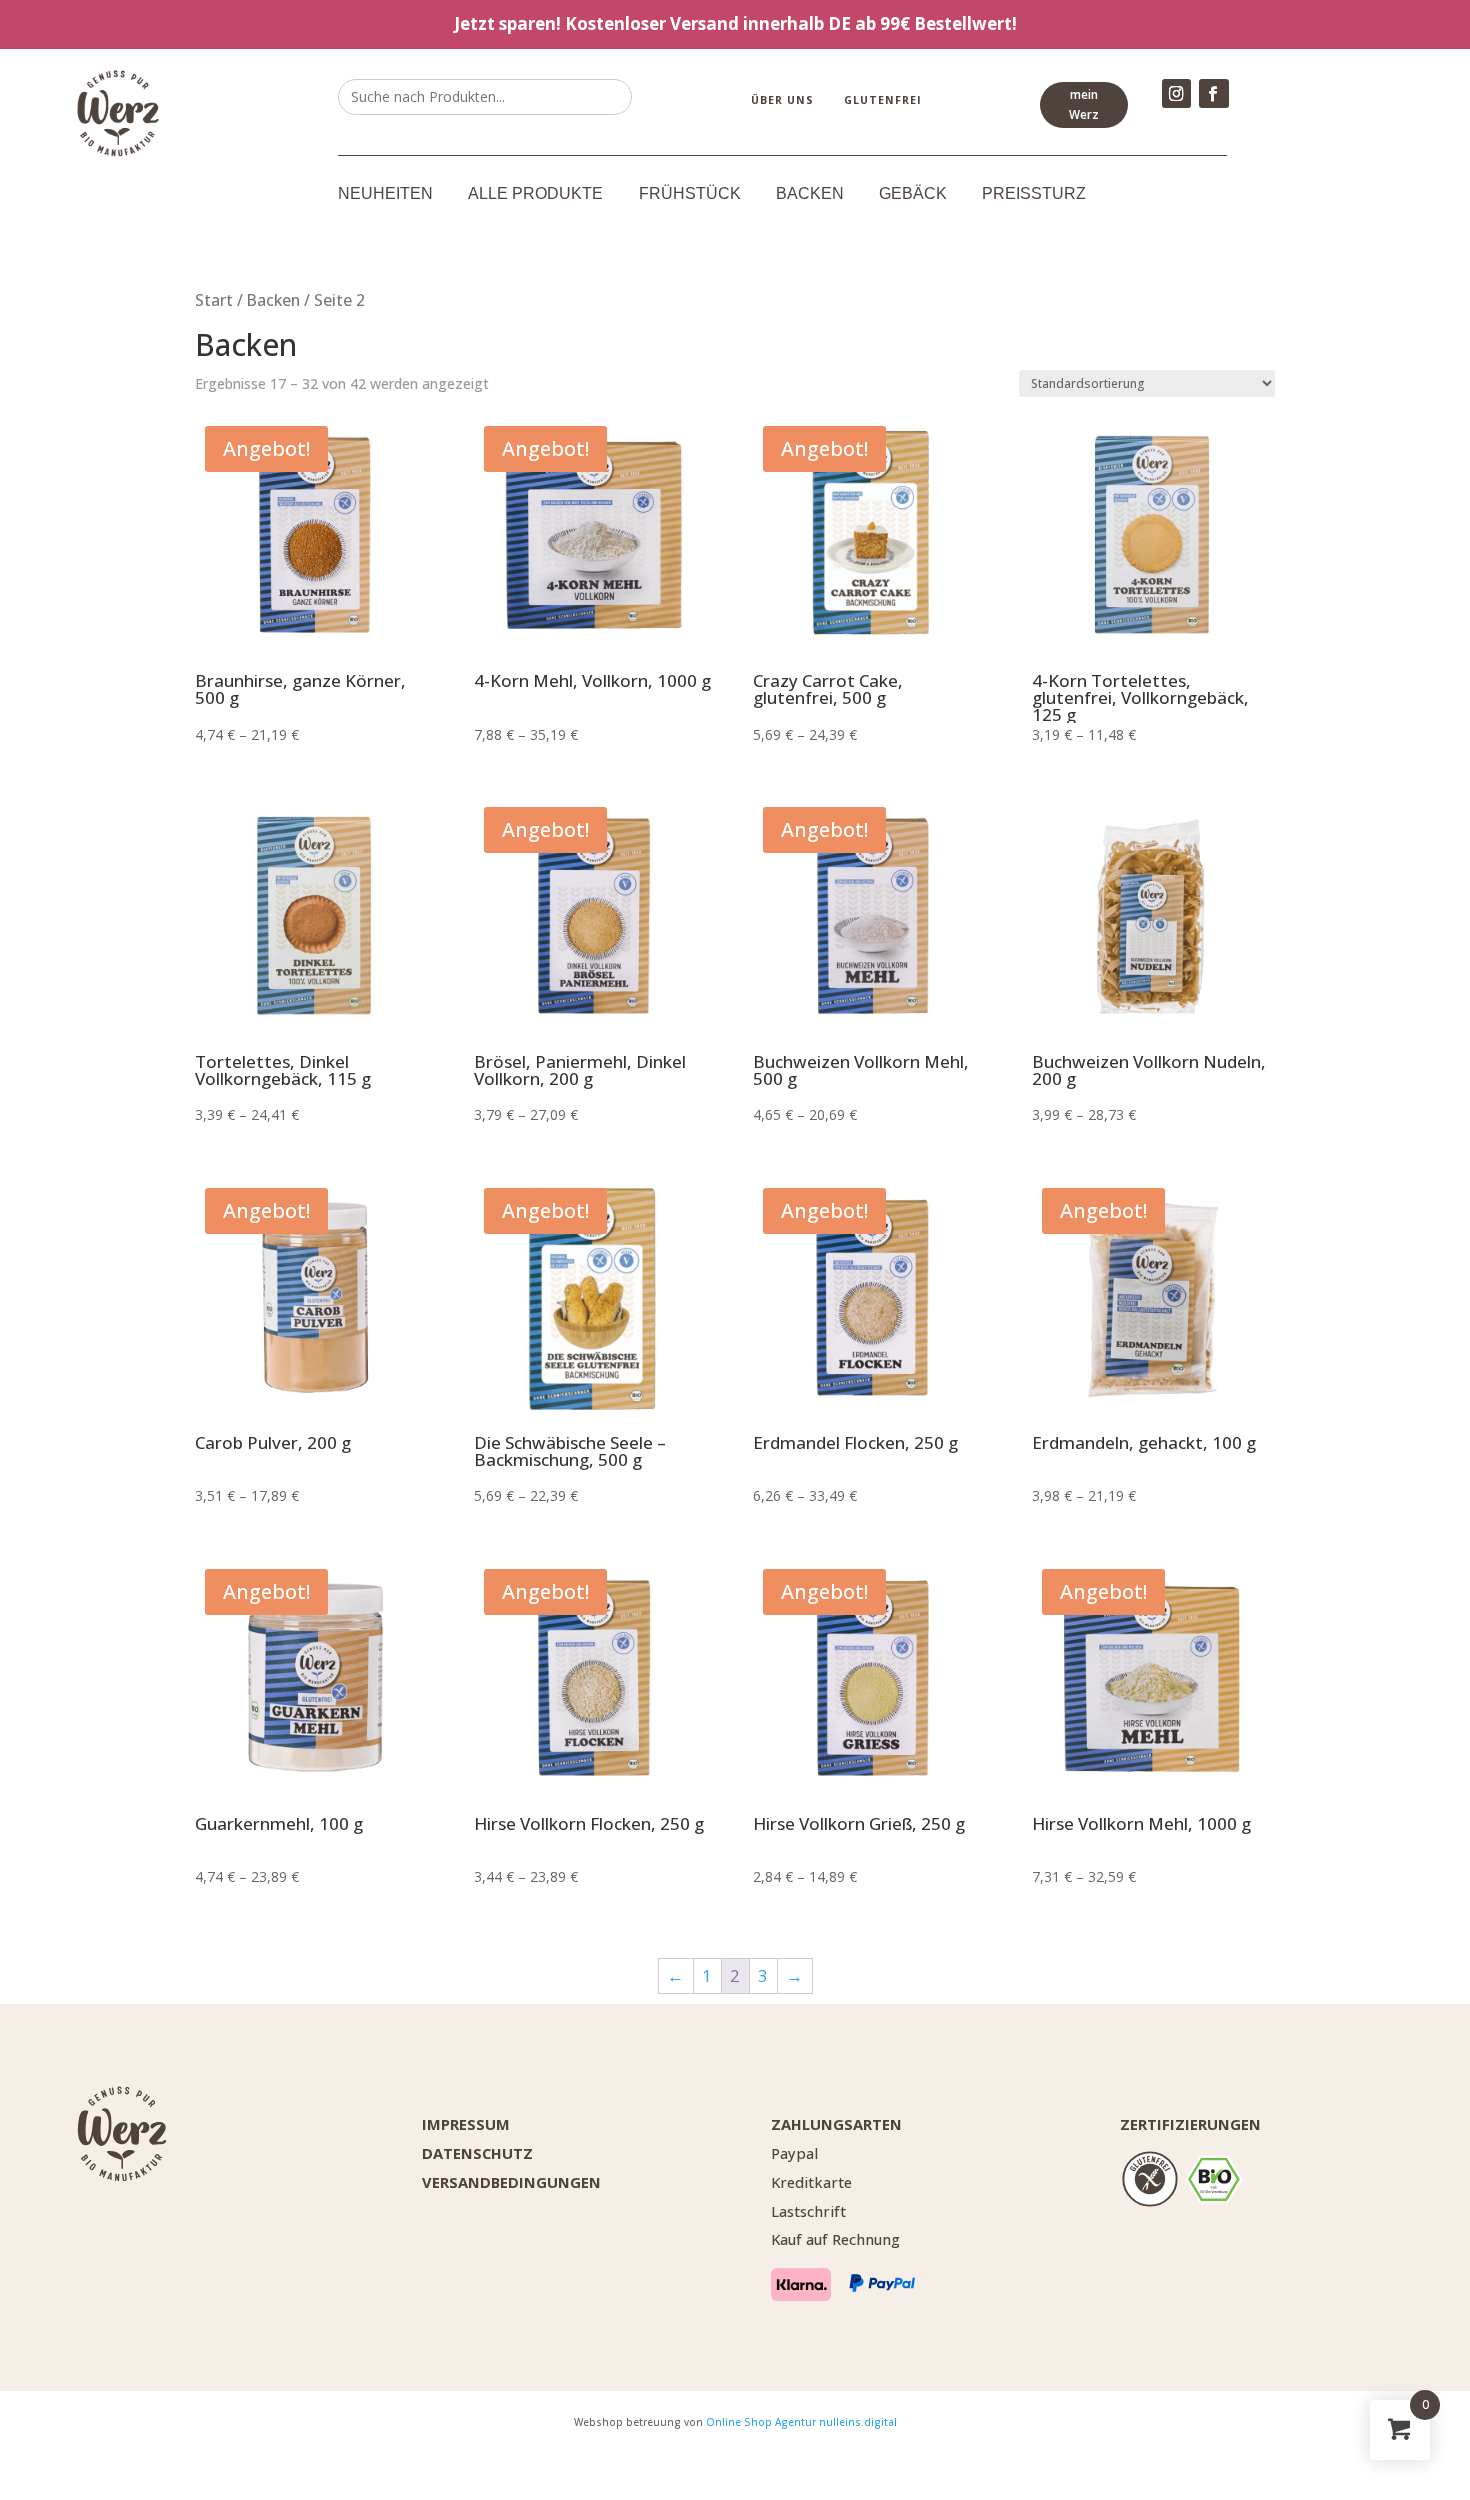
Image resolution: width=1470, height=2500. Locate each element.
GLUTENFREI (883, 100)
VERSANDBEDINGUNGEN (511, 2182)
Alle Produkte (535, 194)
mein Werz (1084, 104)
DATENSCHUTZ (477, 2153)
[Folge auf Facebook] (1213, 93)
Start (214, 300)
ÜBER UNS (782, 100)
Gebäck (913, 194)
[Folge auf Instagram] (1176, 93)
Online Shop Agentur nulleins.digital (801, 2422)
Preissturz (1034, 194)
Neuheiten (385, 194)
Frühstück (690, 194)
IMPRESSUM (466, 2124)
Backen (810, 194)
